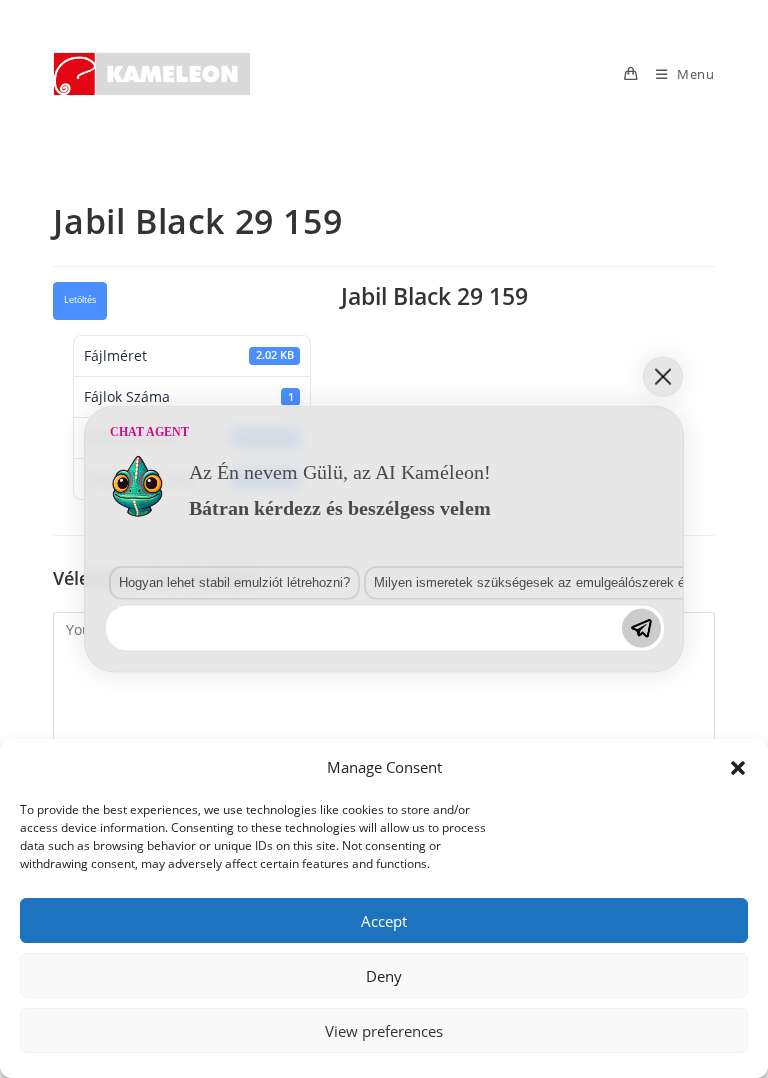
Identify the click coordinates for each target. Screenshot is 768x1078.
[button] (738, 768)
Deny (384, 976)
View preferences (384, 1031)
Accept (384, 921)
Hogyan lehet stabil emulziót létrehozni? (234, 581)
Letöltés (80, 300)
